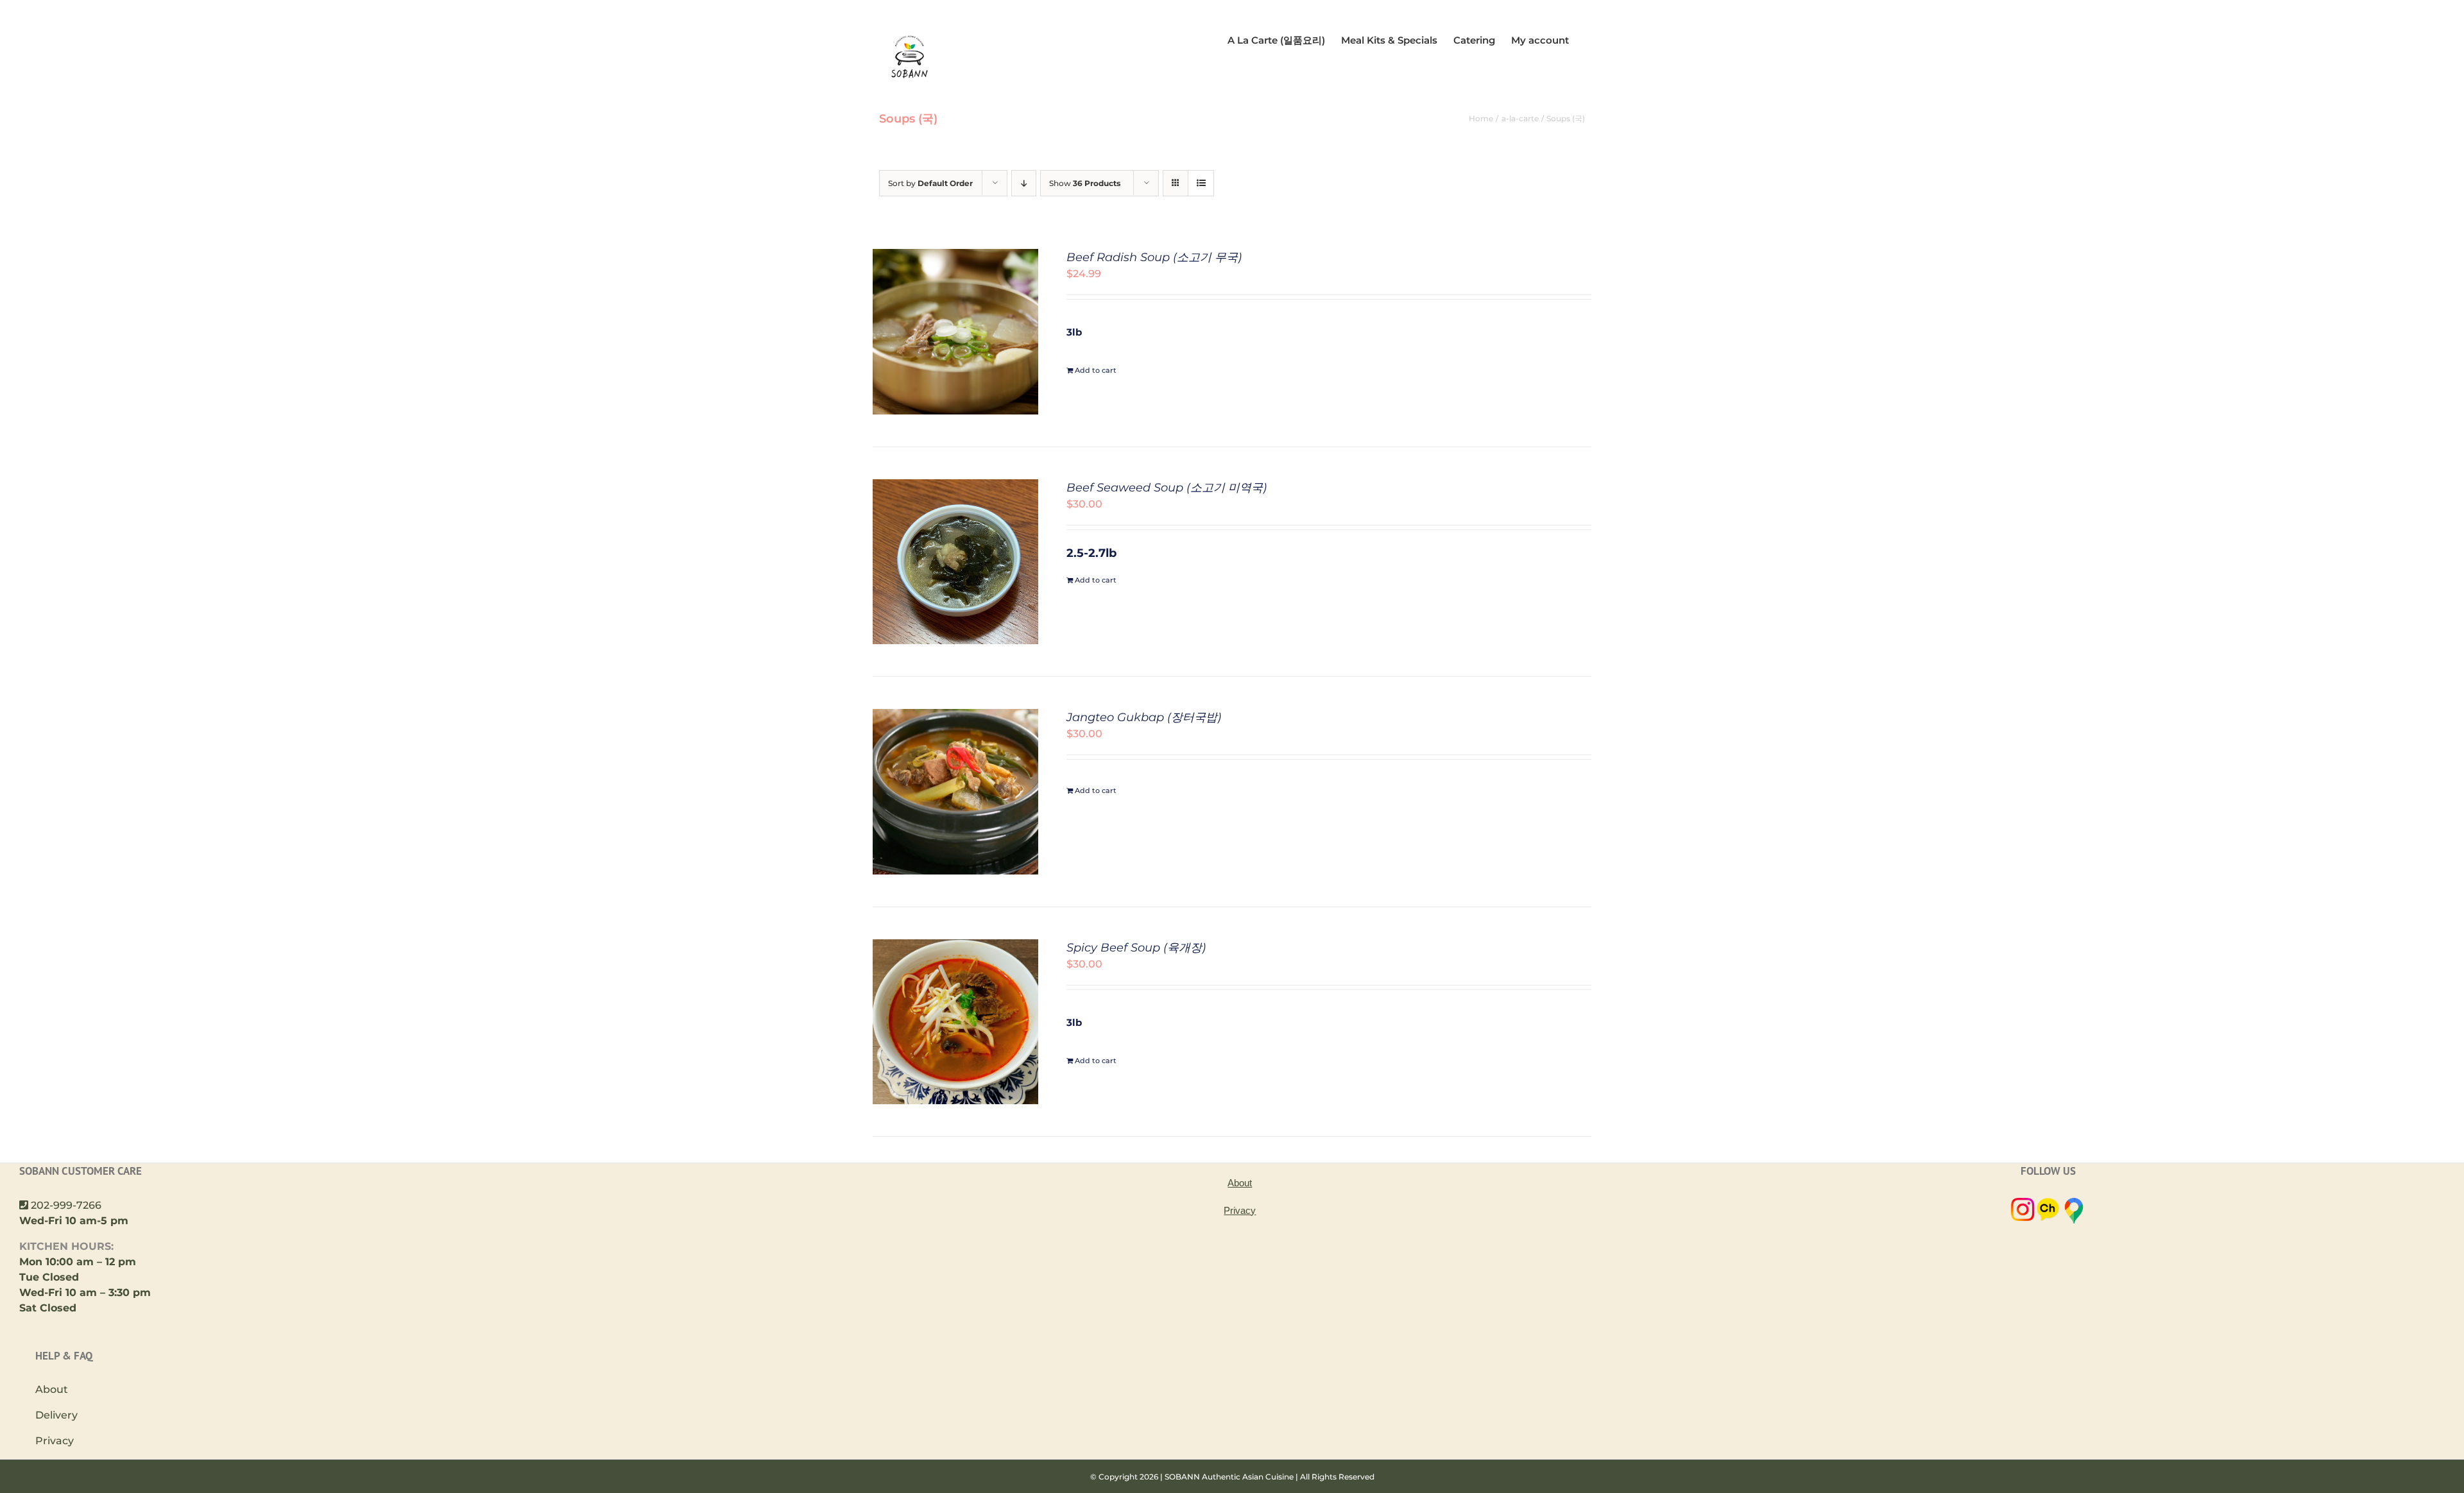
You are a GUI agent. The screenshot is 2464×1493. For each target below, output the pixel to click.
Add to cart (1096, 370)
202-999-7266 (66, 1205)
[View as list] (1201, 183)
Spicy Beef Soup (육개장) (1136, 948)
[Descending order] (1024, 183)
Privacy (55, 1441)
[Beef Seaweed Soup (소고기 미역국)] (955, 487)
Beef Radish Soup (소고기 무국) (1154, 257)
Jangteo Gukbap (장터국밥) (1144, 717)
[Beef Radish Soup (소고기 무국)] (955, 256)
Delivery (56, 1415)
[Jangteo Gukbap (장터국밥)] (955, 716)
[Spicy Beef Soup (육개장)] (955, 947)
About (52, 1389)
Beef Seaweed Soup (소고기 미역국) (1167, 488)
